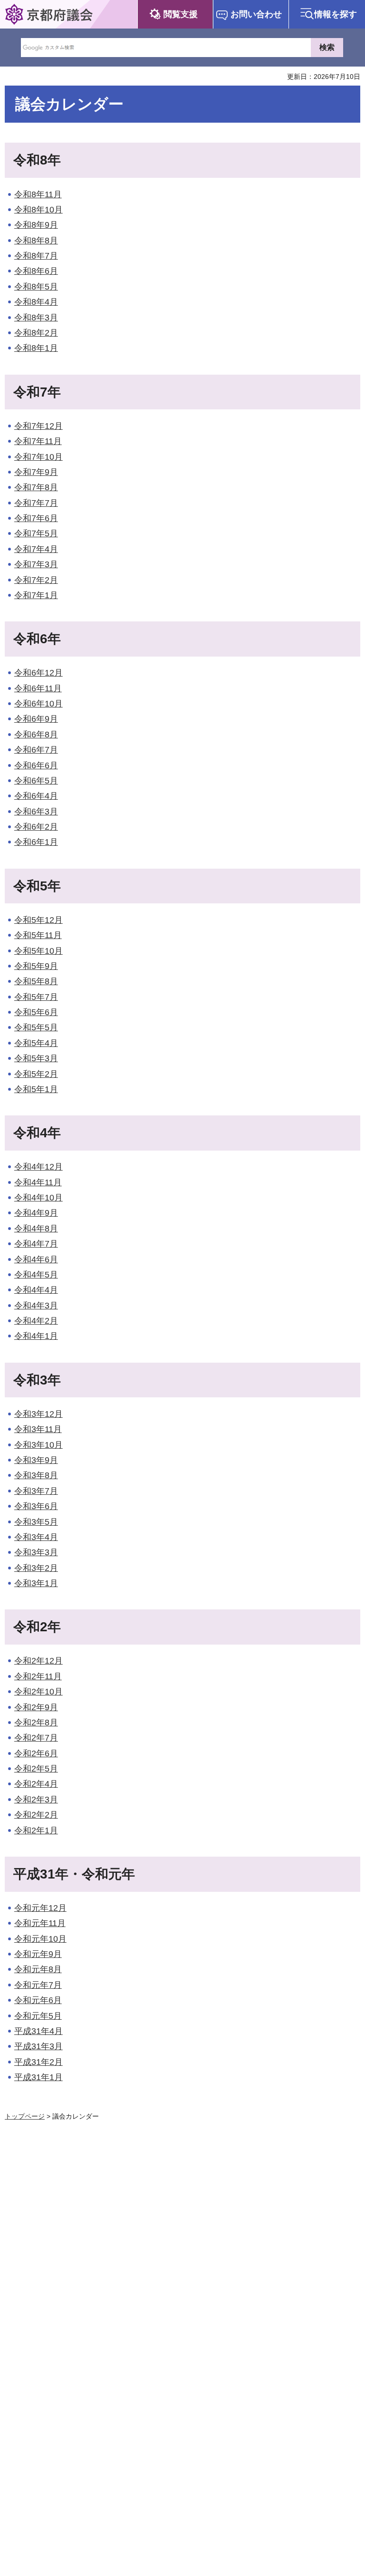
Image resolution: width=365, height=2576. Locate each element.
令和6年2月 (36, 827)
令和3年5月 (36, 1522)
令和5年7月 (36, 997)
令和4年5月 (36, 1275)
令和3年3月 (36, 1552)
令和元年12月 (40, 1908)
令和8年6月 (36, 271)
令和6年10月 (38, 704)
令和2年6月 (36, 1753)
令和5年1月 (36, 1089)
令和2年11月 (38, 1676)
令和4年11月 (38, 1182)
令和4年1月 (36, 1336)
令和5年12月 (38, 920)
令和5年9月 (36, 966)
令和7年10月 (38, 457)
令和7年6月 (36, 518)
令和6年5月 (36, 781)
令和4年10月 (38, 1198)
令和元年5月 (38, 2016)
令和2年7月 (36, 1738)
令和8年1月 (36, 348)
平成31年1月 (38, 2077)
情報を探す (336, 14)
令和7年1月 (36, 595)
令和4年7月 (36, 1244)
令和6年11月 (38, 688)
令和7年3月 (36, 564)
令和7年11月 (38, 441)
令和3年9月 (36, 1460)
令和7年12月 (38, 426)
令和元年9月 (38, 1954)
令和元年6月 (38, 2000)
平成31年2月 (38, 2062)
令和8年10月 (38, 210)
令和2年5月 (36, 1769)
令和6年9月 (36, 719)
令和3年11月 (38, 1429)
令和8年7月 (36, 256)
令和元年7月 (38, 1985)
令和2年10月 (38, 1692)
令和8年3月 (36, 318)
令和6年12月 (38, 673)
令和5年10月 (38, 951)
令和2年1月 (36, 1830)
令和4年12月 (38, 1167)
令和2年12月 (38, 1661)
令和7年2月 (36, 580)
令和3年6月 (36, 1506)
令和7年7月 (36, 503)
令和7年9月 (36, 472)
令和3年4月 (36, 1537)
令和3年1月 (36, 1583)
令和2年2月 (36, 1815)
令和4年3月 (36, 1306)
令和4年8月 (36, 1229)
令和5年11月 (38, 935)
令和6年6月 (36, 765)
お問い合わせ (256, 14)
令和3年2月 (36, 1568)
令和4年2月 (36, 1321)
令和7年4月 (36, 549)
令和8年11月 (38, 194)
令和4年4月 (36, 1290)
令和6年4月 (36, 796)
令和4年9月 (36, 1213)
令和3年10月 (38, 1445)
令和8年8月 (36, 241)
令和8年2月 (36, 333)
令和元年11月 (40, 1923)
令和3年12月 (38, 1414)
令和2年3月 (36, 1800)
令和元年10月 (40, 1939)
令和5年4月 (36, 1043)
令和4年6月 (36, 1259)
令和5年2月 (36, 1074)
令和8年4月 (36, 302)
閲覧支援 (181, 14)
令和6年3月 (36, 812)
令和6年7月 (36, 750)
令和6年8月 (36, 735)
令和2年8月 (36, 1723)
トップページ (25, 2116)
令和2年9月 (36, 1707)
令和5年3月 (36, 1058)
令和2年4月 (36, 1784)
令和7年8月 (36, 487)
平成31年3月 (38, 2046)
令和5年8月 (36, 981)
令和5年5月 (36, 1027)
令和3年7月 (36, 1491)
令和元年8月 (38, 1969)
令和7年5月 (36, 533)
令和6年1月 (36, 842)
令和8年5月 (36, 287)
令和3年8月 (36, 1475)
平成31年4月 (38, 2031)
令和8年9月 (36, 225)
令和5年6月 (36, 1012)
